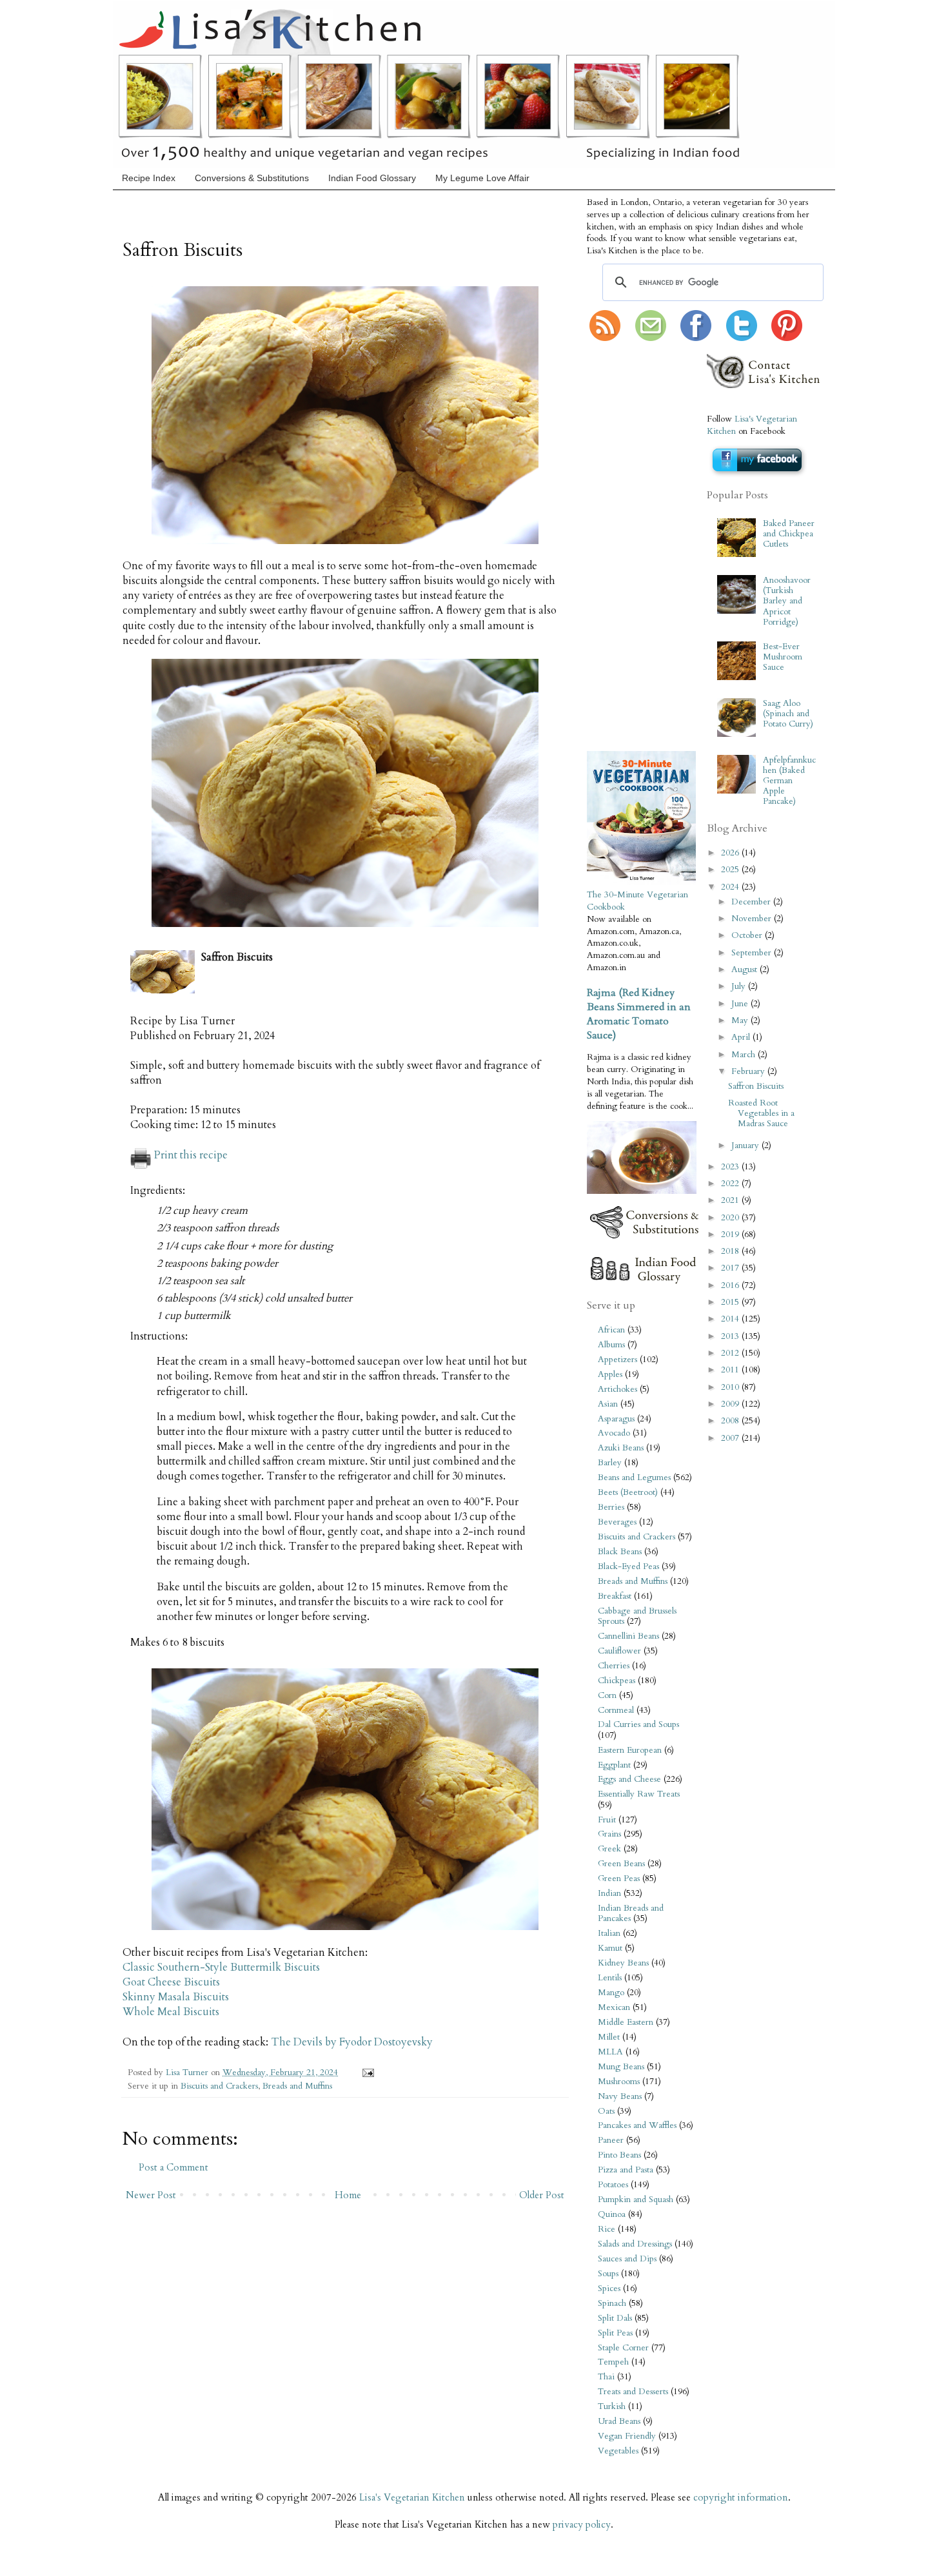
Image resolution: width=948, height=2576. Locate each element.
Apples (610, 1374)
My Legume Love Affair (482, 178)
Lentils (610, 1978)
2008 (731, 1421)
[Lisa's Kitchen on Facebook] (696, 338)
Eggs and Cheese (629, 1779)
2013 (731, 1336)
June (741, 1004)
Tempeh (613, 2362)
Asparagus (616, 1419)
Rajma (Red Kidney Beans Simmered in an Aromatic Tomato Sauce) (639, 1014)
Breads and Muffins (297, 2086)
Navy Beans (620, 2096)
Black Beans (620, 1552)
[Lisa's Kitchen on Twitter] (742, 338)
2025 (731, 870)
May (741, 1020)
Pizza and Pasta (626, 2170)
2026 (731, 853)
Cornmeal (616, 1710)
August (746, 970)
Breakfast (615, 1596)
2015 (731, 1302)
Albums (611, 1345)
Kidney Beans (623, 1963)
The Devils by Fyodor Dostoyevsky (352, 2042)
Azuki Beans (621, 1448)
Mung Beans (621, 2067)
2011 (731, 1370)
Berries (611, 1507)
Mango (611, 1993)
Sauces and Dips (627, 2259)
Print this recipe (191, 1155)
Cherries (614, 1666)
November (753, 919)
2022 (731, 1184)
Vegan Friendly (627, 2436)
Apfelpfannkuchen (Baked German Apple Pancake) (789, 781)
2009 (731, 1404)
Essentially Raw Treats (639, 1794)
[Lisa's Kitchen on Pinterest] (787, 338)
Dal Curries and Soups (638, 1724)
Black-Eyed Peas (628, 1566)
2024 (731, 887)
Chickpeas (617, 1681)
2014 (731, 1319)
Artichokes (617, 1389)
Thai (606, 2377)
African (611, 1330)
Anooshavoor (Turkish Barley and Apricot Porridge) (787, 601)
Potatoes (613, 2185)
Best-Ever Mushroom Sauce (783, 657)
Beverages (617, 1522)
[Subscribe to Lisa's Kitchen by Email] (651, 338)
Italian (609, 1933)
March (745, 1055)
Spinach (612, 2303)
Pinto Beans (619, 2155)
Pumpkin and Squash (636, 2200)
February (749, 1071)
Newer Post (151, 2195)
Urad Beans (619, 2421)
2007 (731, 1438)
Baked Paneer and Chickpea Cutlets (789, 534)
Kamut (610, 1948)
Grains (609, 1834)
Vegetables (618, 2451)
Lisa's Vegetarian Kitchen (412, 2497)
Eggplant (614, 1765)
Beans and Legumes (634, 1478)
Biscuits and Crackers (219, 2086)
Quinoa (612, 2214)
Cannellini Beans (628, 1636)
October (748, 935)
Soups (608, 2274)
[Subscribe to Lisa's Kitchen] (605, 338)
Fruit (607, 1820)
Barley (610, 1463)
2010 (731, 1387)
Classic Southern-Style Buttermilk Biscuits (221, 1967)
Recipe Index (149, 178)
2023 (731, 1167)
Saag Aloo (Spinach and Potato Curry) (788, 714)
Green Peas (619, 1878)
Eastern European (630, 1750)
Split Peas (615, 2333)
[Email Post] (366, 2073)
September (753, 953)
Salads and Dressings (635, 2244)
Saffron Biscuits (756, 1086)
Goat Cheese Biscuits (171, 1982)
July (740, 986)
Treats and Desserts (633, 2392)
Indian (609, 1893)
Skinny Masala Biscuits (176, 1997)
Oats (606, 2111)
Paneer (611, 2140)
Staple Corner (623, 2348)
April (742, 1037)
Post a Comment (173, 2167)
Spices (609, 2288)
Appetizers (617, 1360)
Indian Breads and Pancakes (631, 1913)
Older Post (542, 2195)
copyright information (741, 2497)
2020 (731, 1218)
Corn (607, 1695)
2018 (731, 1251)
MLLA (610, 2052)
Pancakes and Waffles (637, 2125)
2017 (731, 1268)
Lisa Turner (188, 2073)
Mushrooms (619, 2082)
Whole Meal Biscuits (171, 2012)
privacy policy (582, 2524)
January (746, 1146)
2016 (731, 1285)
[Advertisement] (626, 547)
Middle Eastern (626, 2022)
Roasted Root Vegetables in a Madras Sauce (761, 1113)
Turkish (612, 2406)
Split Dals (615, 2318)
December (752, 902)
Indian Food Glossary (372, 178)
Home (348, 2195)
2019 (731, 1234)
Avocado (614, 1433)
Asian (608, 1404)
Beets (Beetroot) (628, 1492)
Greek (609, 1849)
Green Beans (621, 1864)
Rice (607, 2229)
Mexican (614, 2007)
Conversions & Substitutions (252, 178)
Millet (609, 2037)
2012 (731, 1353)
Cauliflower (619, 1651)
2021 (731, 1200)
